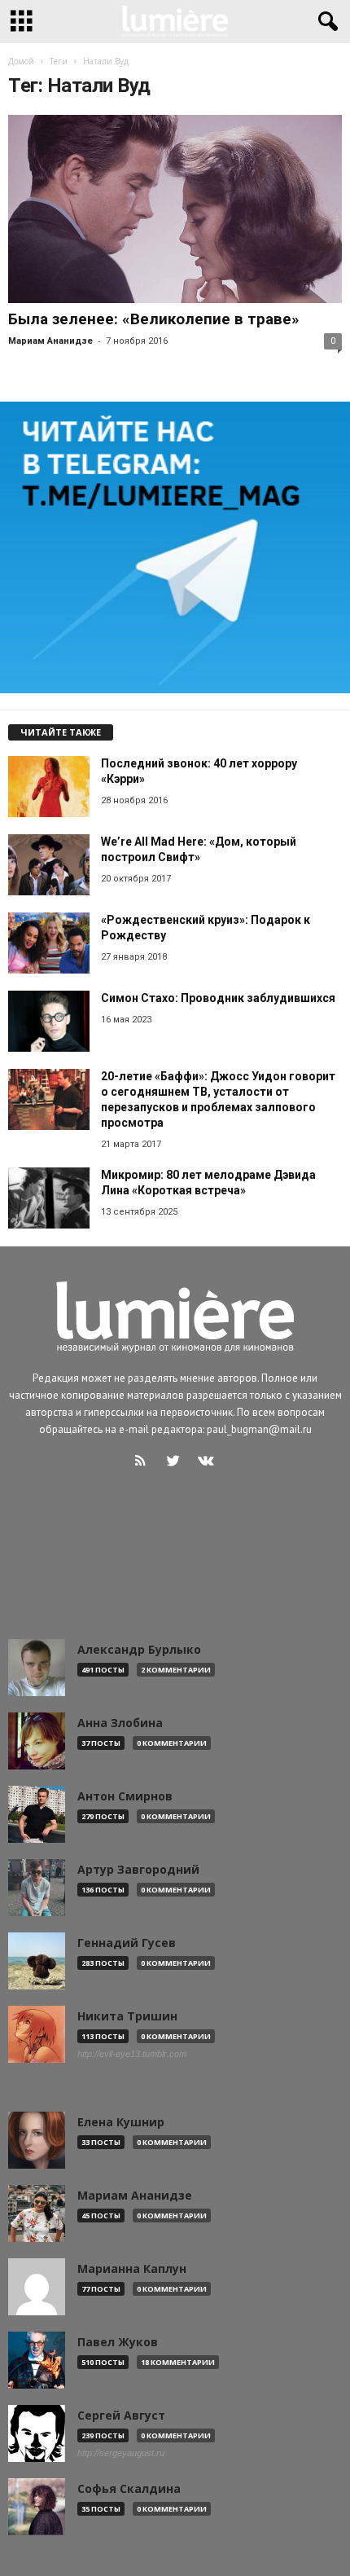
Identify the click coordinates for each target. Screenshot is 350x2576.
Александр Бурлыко (139, 1650)
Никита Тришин (127, 2016)
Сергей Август (121, 2416)
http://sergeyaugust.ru (121, 2453)
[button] (325, 22)
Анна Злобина (120, 1723)
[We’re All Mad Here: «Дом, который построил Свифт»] (49, 865)
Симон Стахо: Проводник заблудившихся (218, 998)
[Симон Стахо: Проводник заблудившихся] (49, 1021)
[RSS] (144, 1463)
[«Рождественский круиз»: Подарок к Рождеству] (49, 943)
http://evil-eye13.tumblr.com (132, 2054)
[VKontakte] (208, 1463)
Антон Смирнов (125, 1796)
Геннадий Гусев (127, 1943)
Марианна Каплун (132, 2269)
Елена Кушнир (121, 2122)
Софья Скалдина (129, 2489)
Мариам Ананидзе (50, 341)
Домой (21, 61)
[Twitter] (177, 1463)
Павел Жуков (118, 2342)
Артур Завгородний (138, 1870)
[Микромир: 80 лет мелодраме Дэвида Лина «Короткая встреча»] (49, 1198)
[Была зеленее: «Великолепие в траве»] (175, 209)
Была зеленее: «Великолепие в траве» (154, 319)
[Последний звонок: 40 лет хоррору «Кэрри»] (49, 787)
